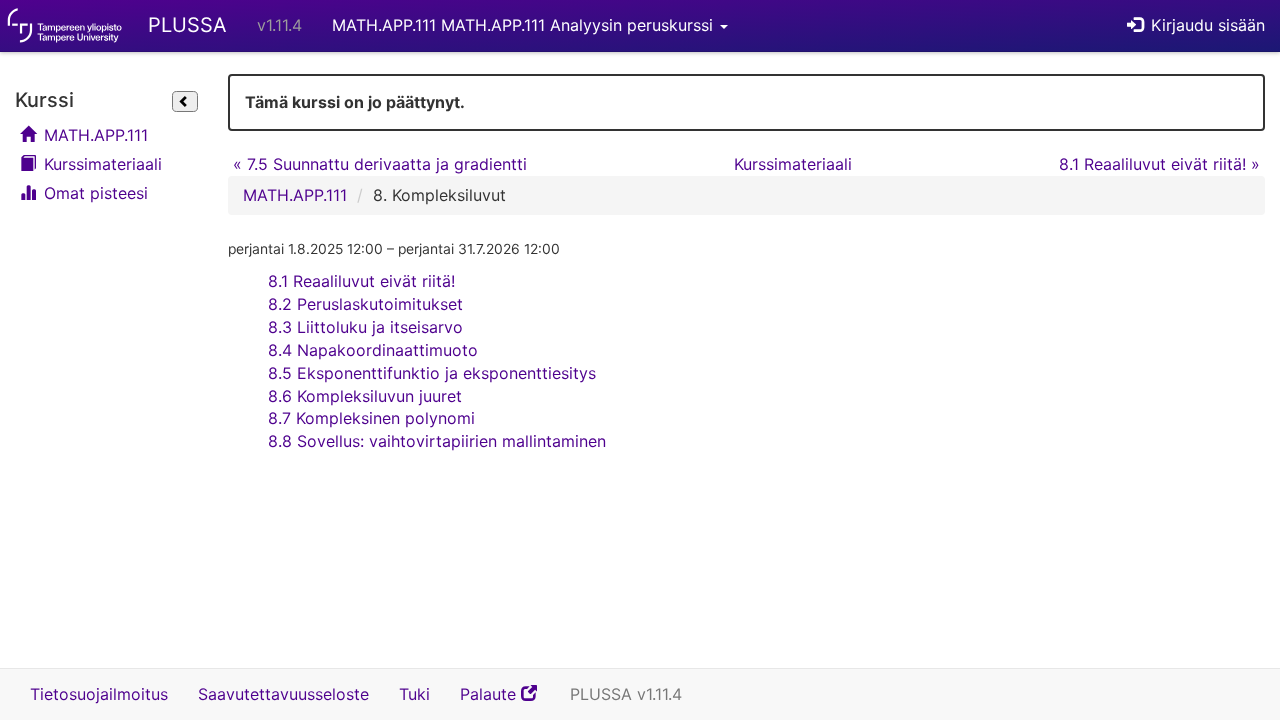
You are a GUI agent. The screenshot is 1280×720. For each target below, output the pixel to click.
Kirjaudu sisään (1205, 25)
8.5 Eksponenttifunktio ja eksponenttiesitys (432, 373)
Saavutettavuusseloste (283, 694)
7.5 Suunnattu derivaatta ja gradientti (380, 164)
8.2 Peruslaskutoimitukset (365, 304)
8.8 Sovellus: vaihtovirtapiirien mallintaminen (437, 441)
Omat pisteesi (93, 193)
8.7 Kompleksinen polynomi (371, 418)
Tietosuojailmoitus (99, 694)
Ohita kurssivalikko (21, 77)
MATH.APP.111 (93, 135)
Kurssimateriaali (100, 164)
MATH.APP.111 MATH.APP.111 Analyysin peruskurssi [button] (525, 25)
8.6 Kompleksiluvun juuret (365, 396)
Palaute (507, 701)
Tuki (414, 694)
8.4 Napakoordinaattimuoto (373, 350)
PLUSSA (187, 25)
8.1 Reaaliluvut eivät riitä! (1159, 164)
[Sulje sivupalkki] (185, 102)
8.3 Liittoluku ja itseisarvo (365, 327)
